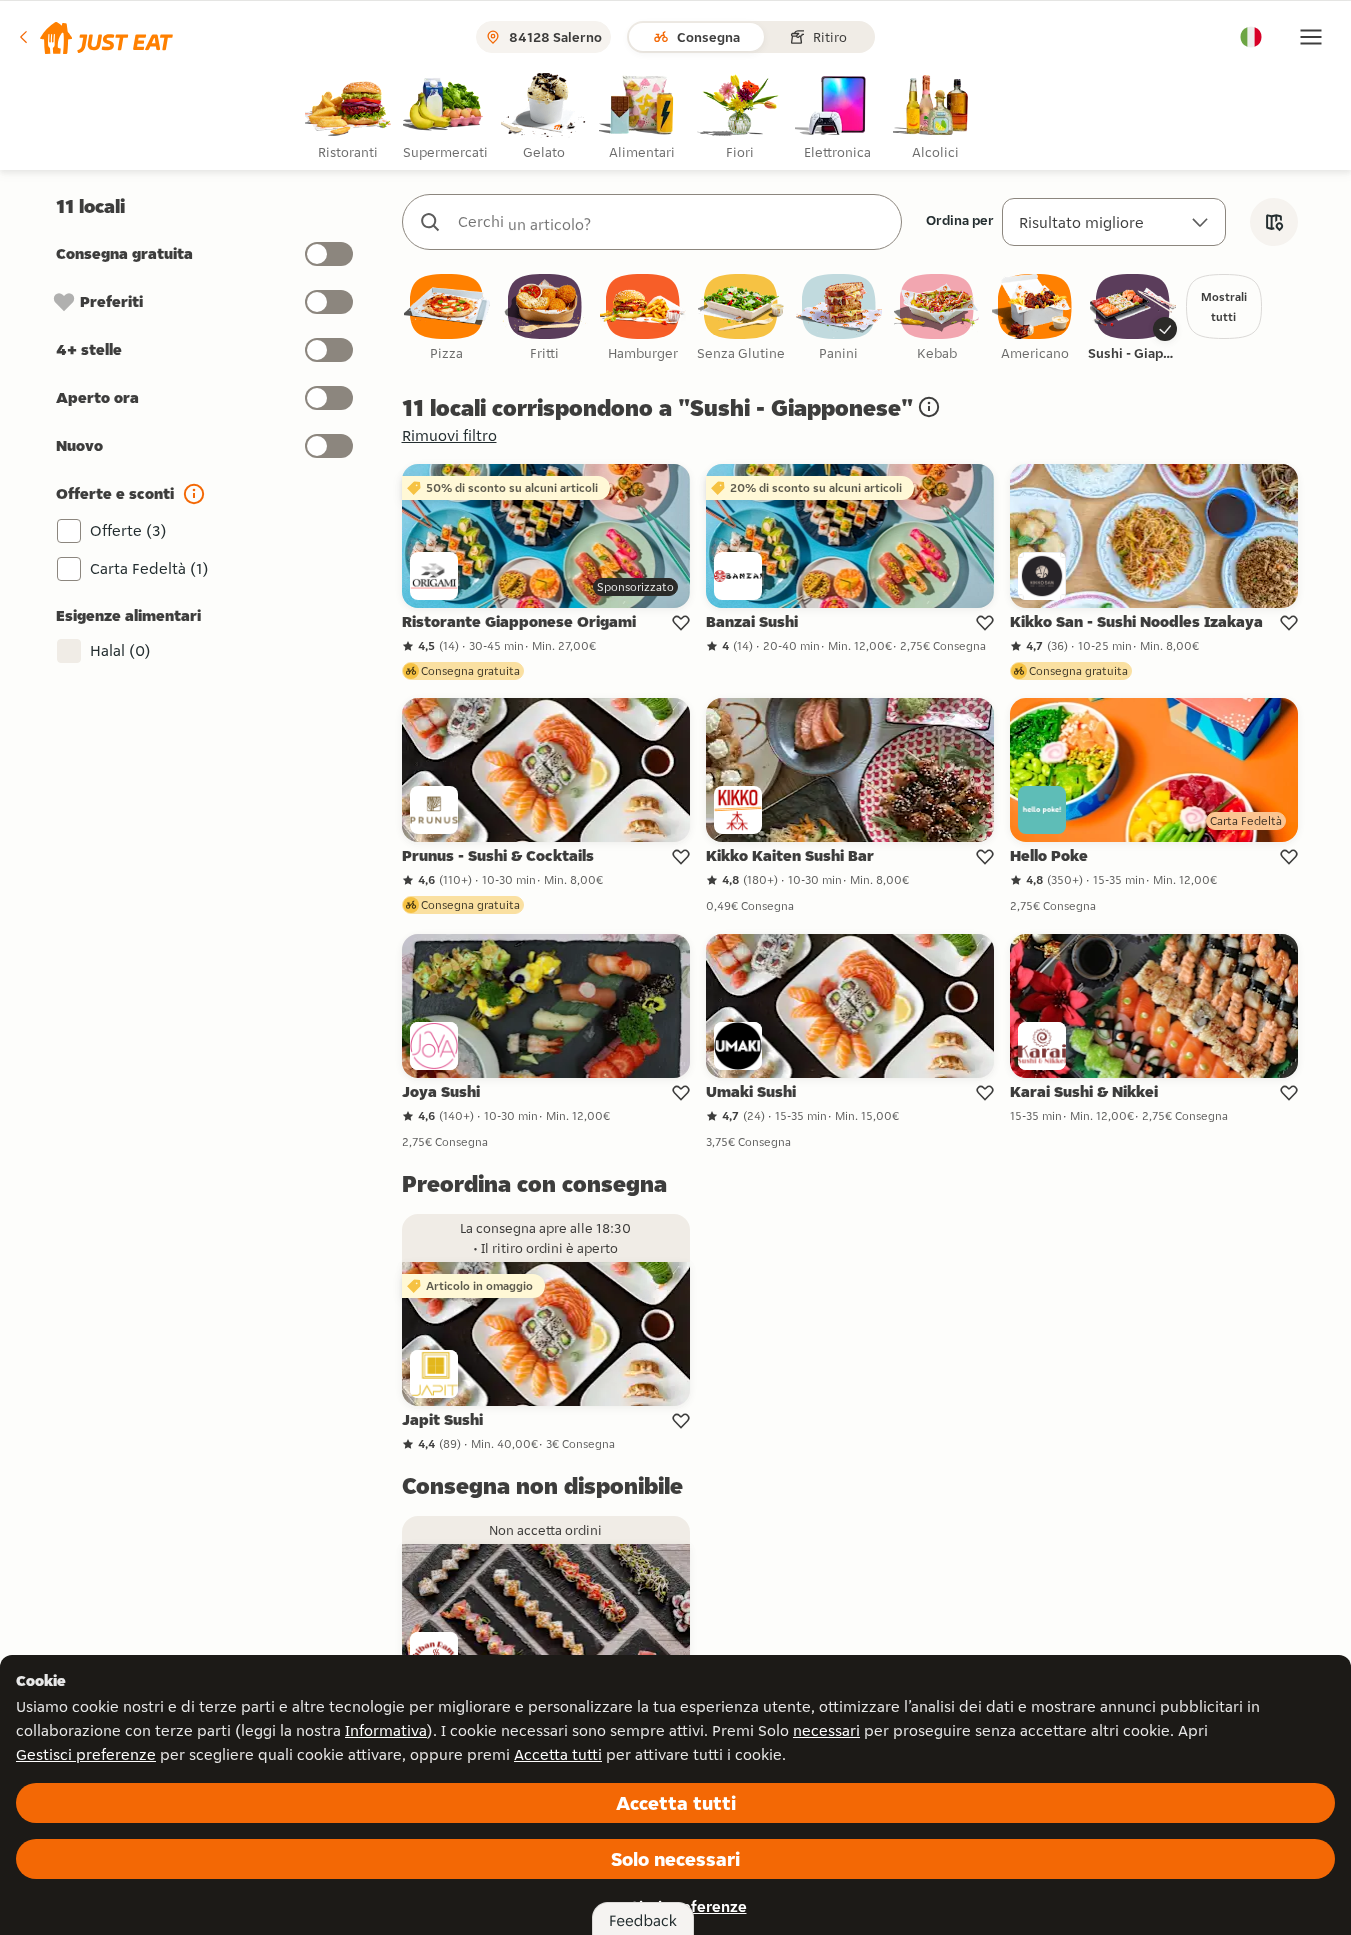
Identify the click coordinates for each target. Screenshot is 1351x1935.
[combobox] (672, 222)
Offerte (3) (128, 530)
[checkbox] (447, 318)
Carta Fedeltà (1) (149, 568)
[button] (94, 37)
